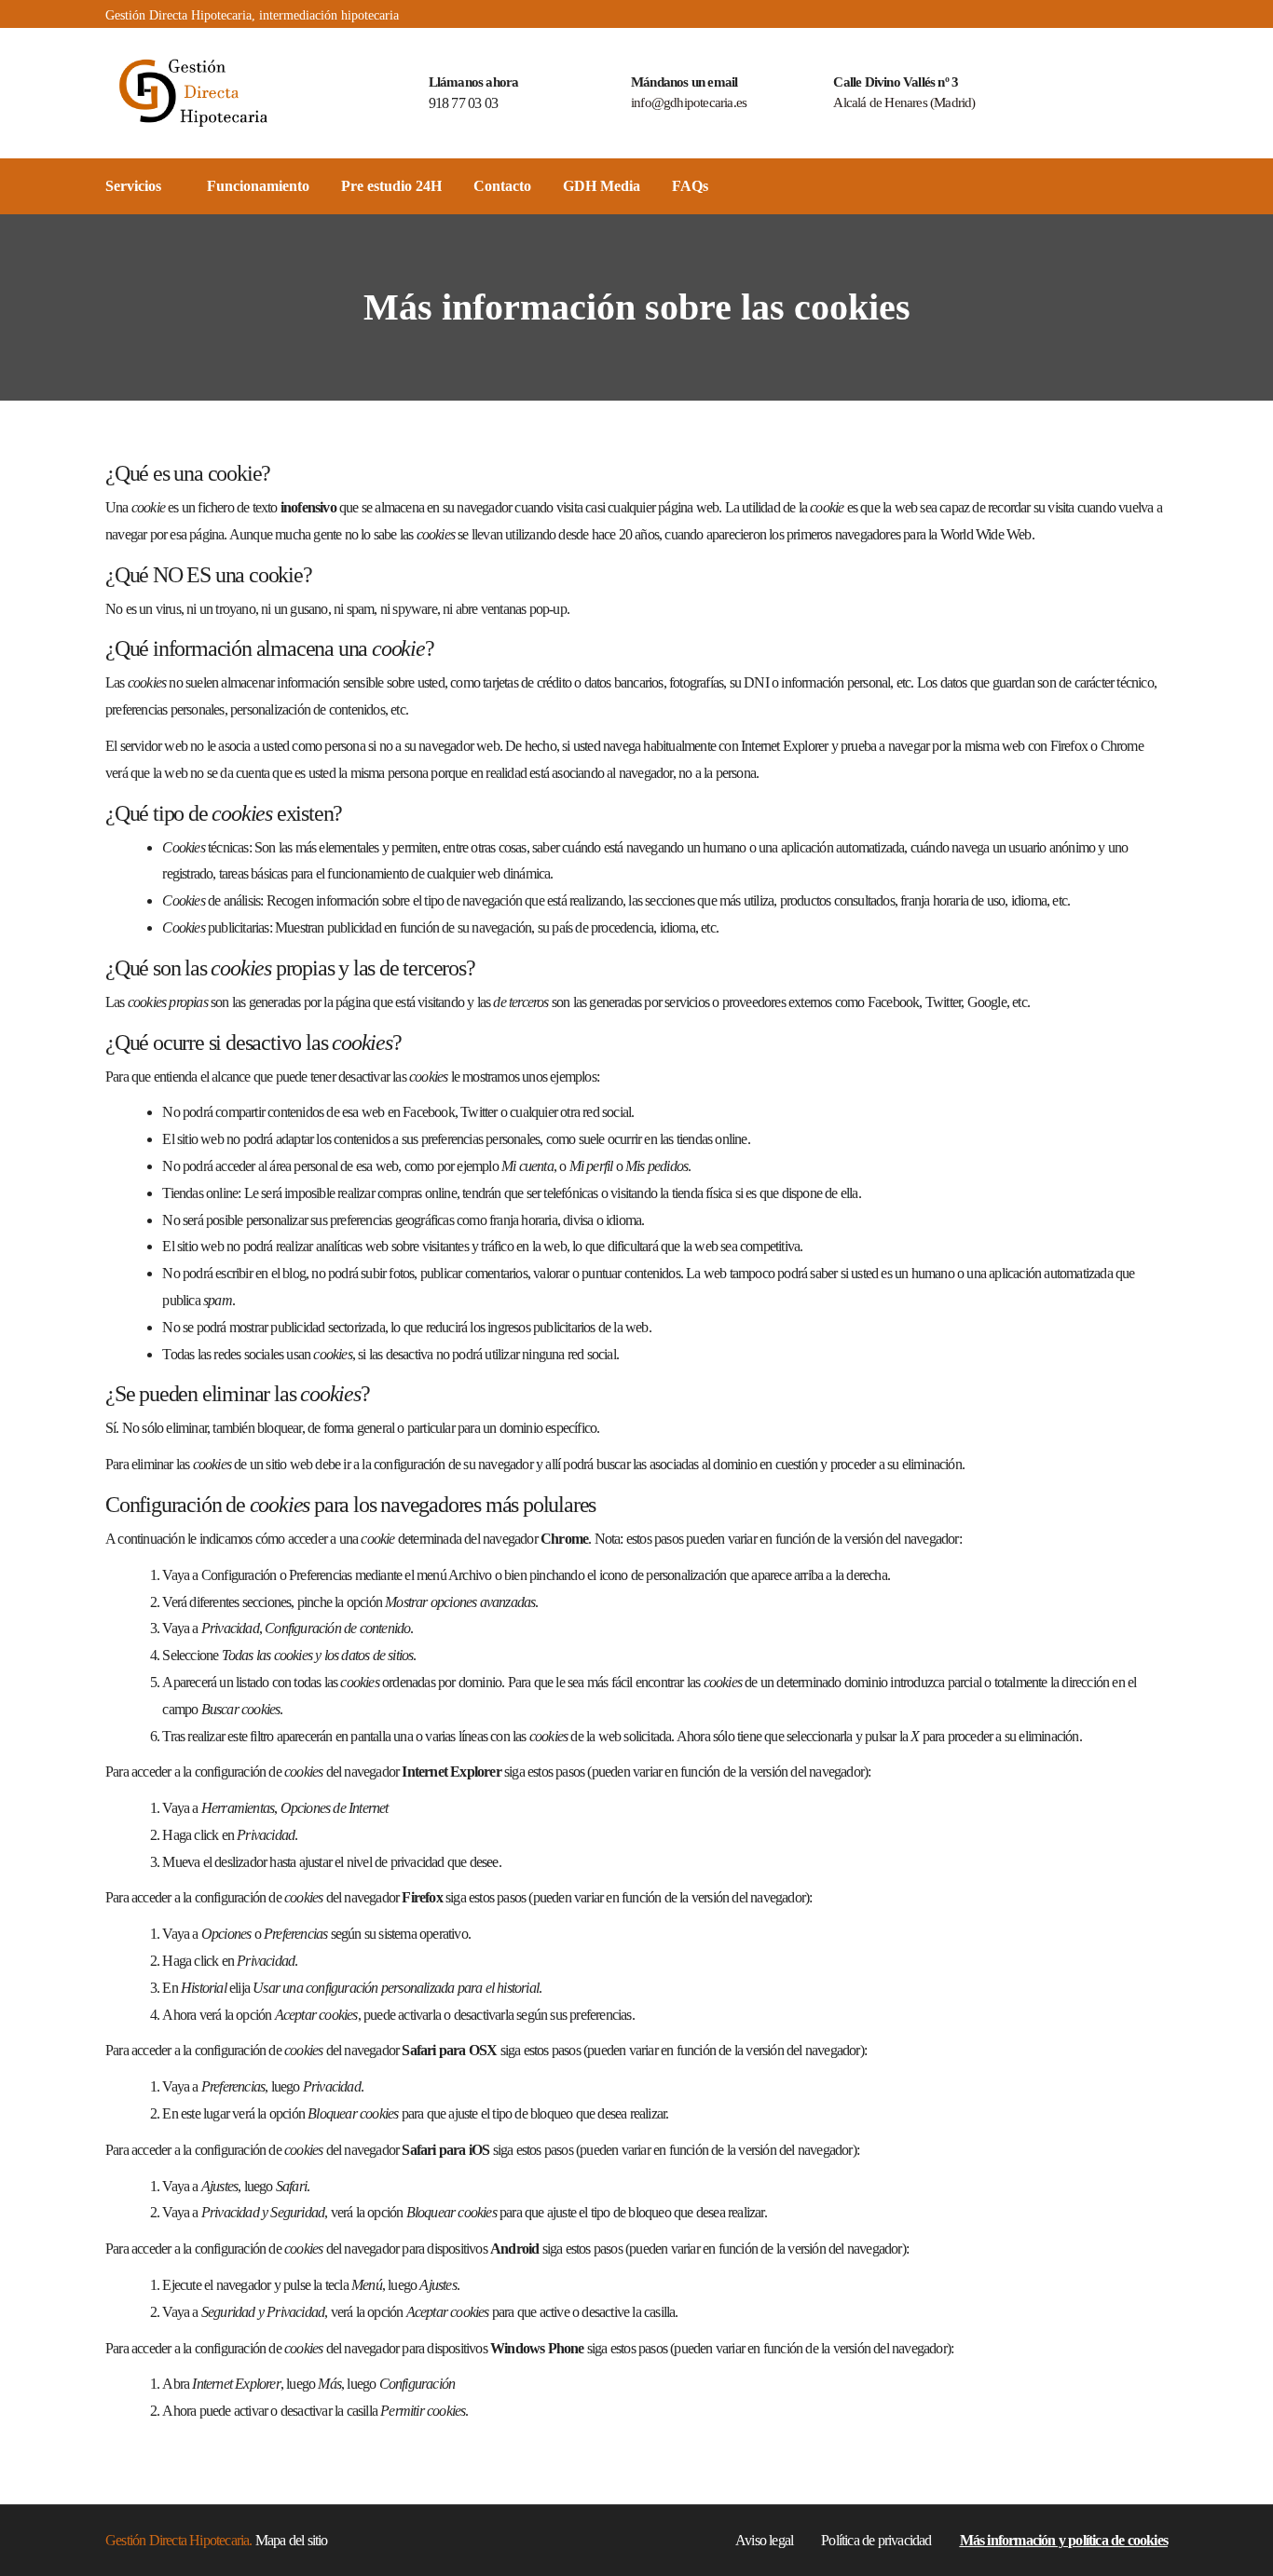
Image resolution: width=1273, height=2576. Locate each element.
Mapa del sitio (292, 2540)
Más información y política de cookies (1064, 2540)
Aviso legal (764, 2540)
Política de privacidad (876, 2540)
